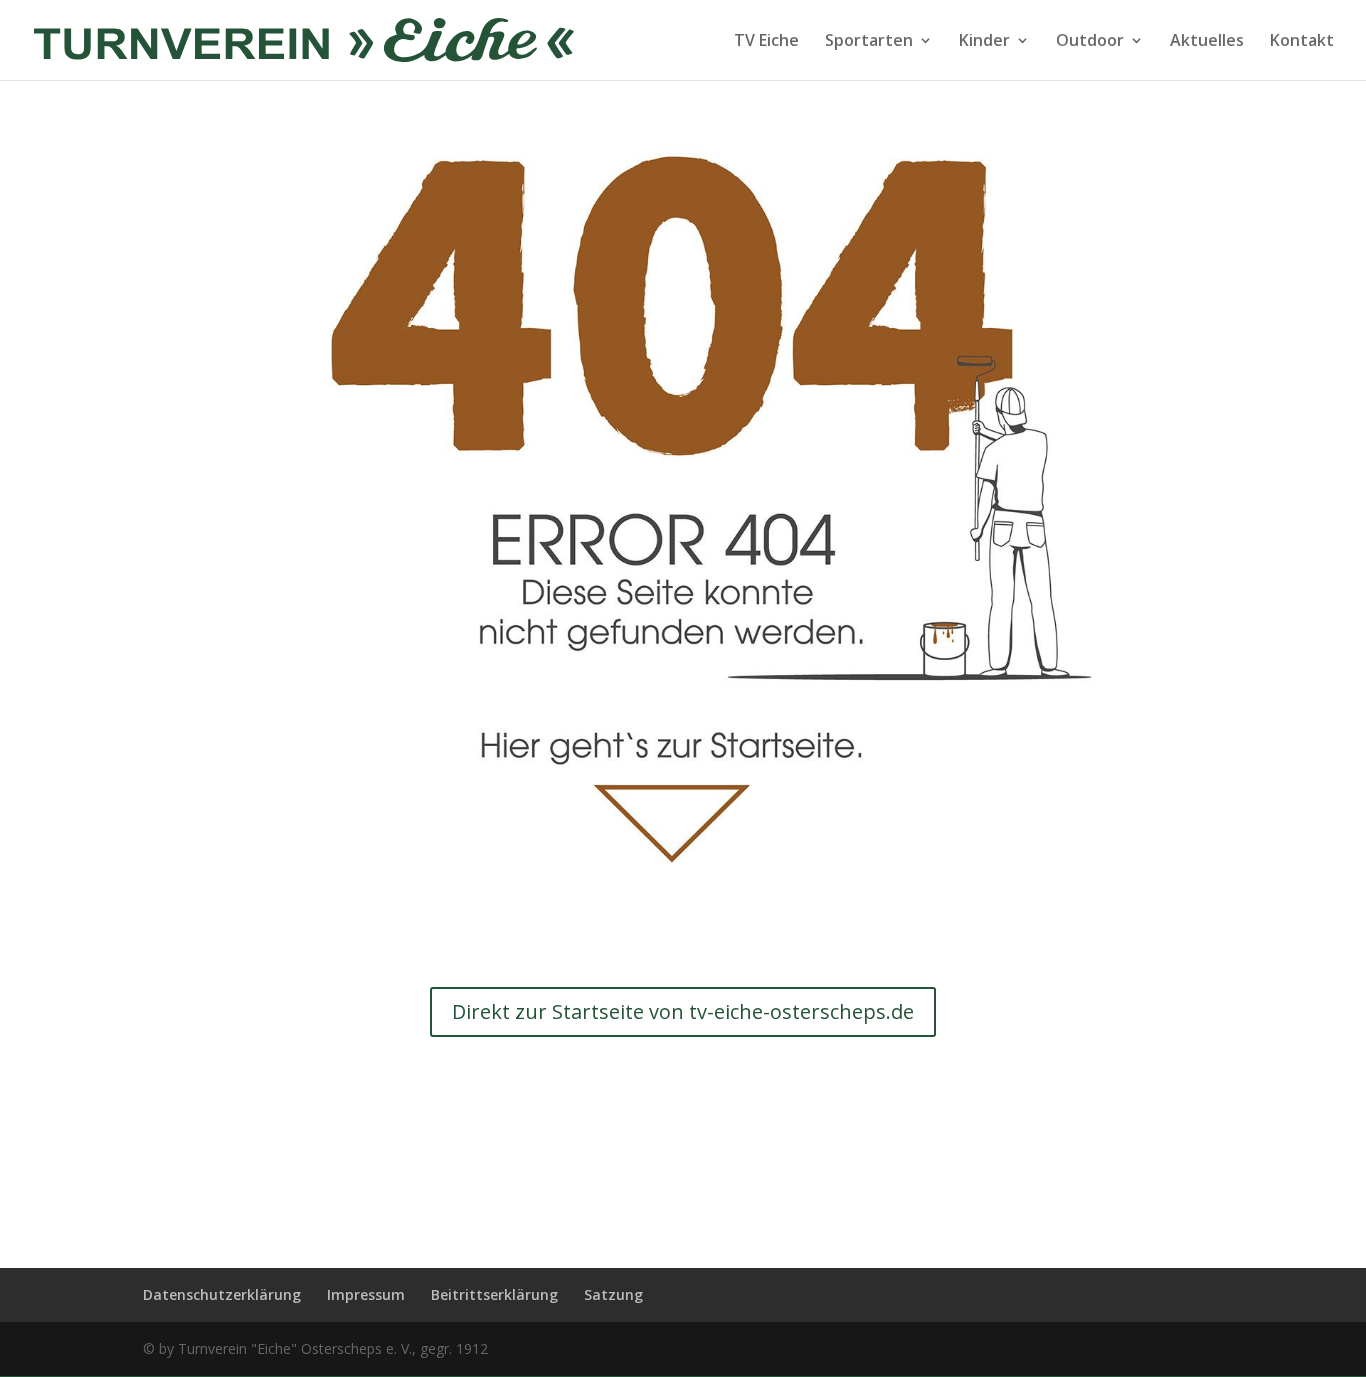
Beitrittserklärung (494, 1294)
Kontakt (1302, 42)
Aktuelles (1207, 42)
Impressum (366, 1294)
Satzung (613, 1294)
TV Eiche (766, 42)
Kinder (984, 42)
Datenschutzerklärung (222, 1294)
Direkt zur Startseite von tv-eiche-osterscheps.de (683, 1011)
